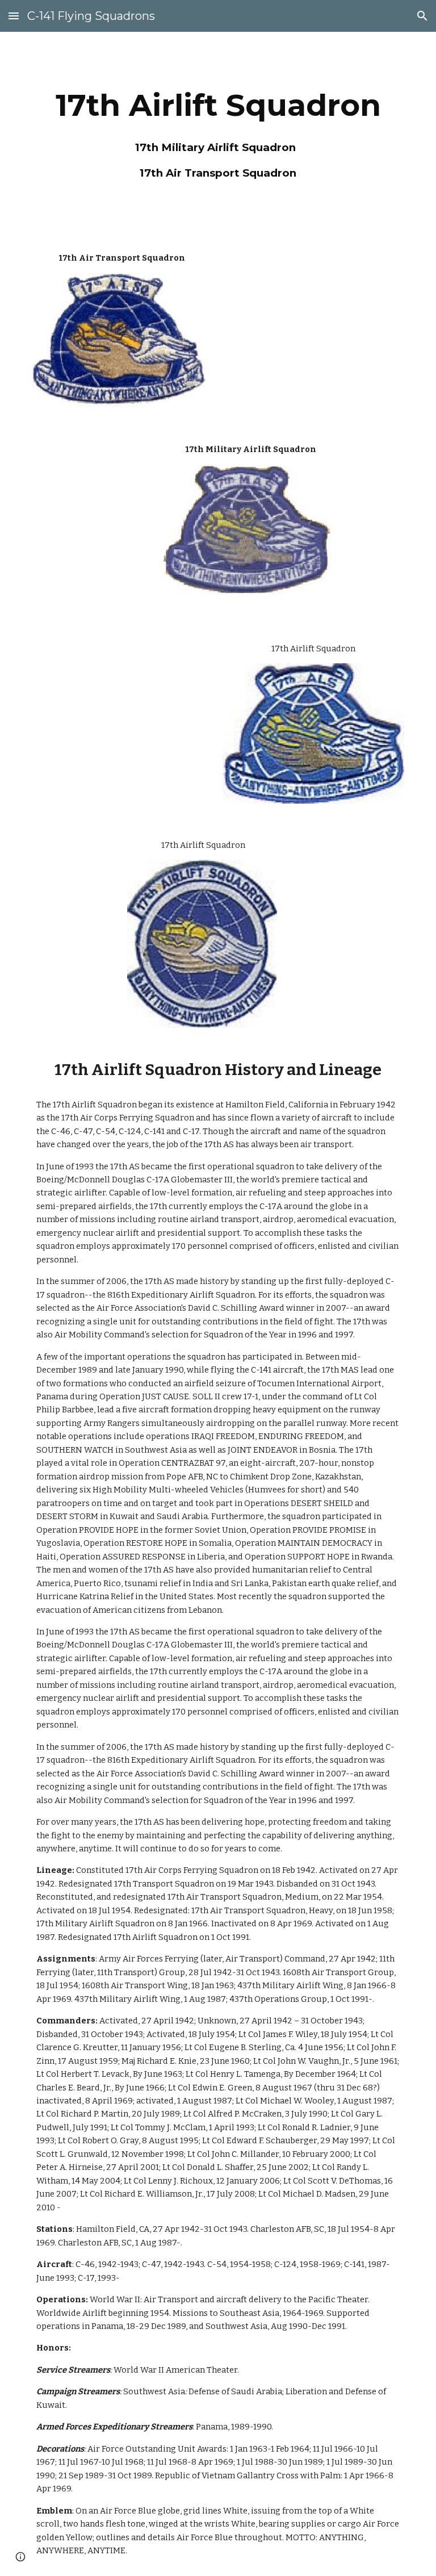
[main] (218, 131)
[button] (14, 16)
